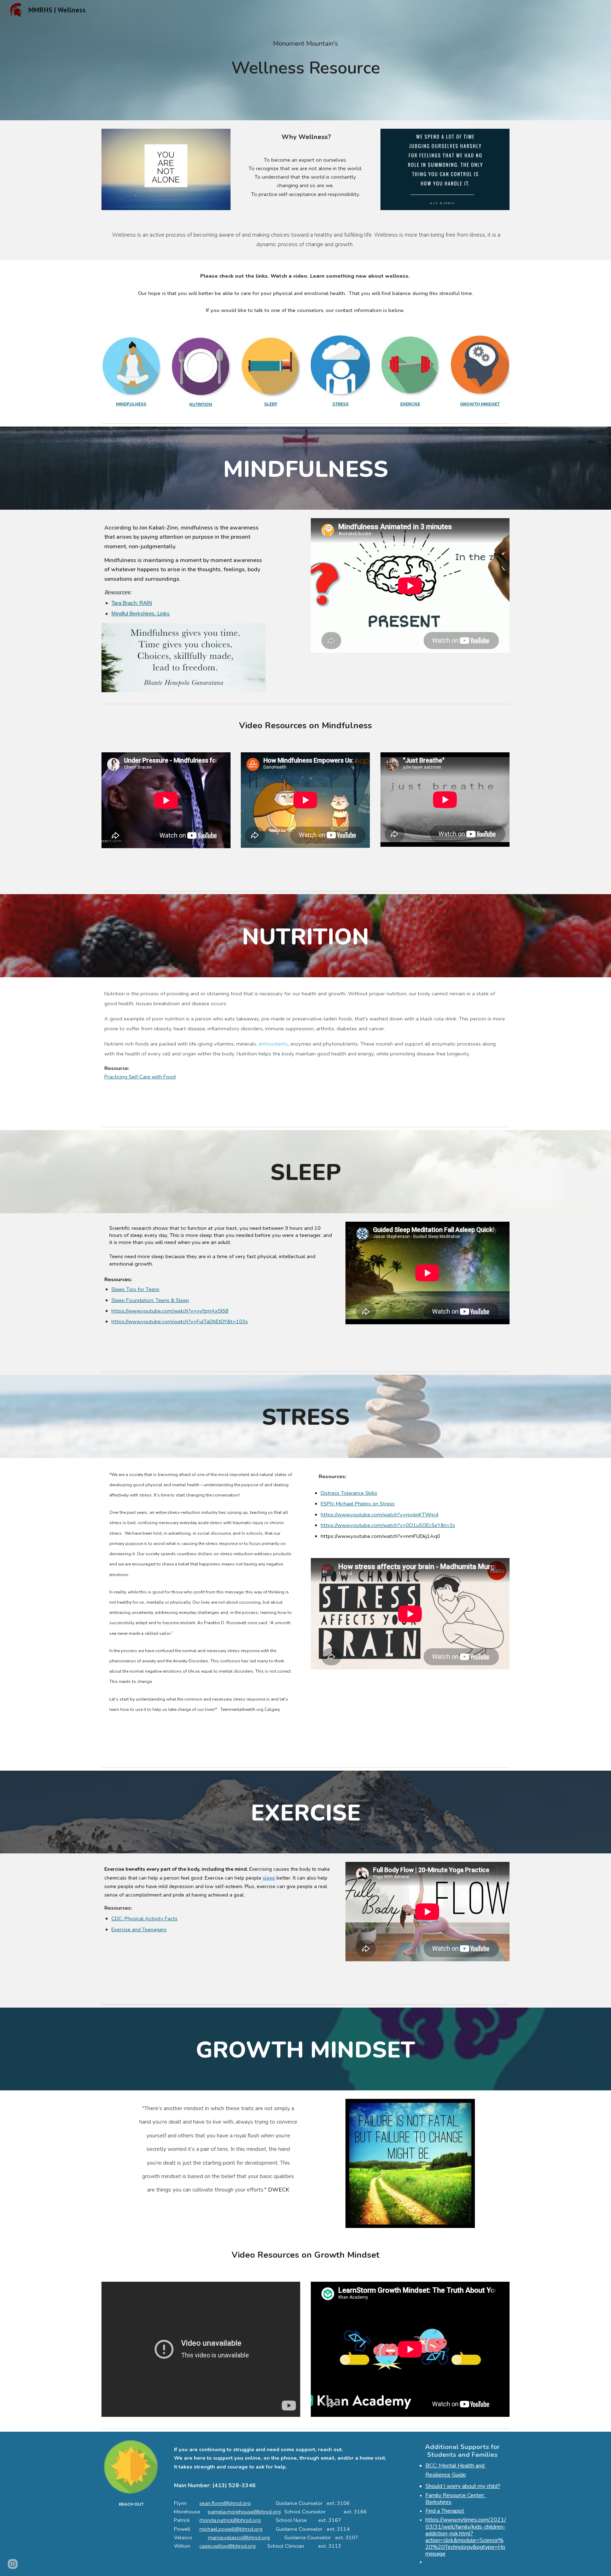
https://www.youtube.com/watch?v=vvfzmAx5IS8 (170, 1311)
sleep (269, 1878)
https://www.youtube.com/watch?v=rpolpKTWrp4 (380, 1515)
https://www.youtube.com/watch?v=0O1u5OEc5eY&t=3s (388, 1525)
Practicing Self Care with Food (140, 1077)
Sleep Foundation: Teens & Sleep (150, 1300)
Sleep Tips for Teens (135, 1289)
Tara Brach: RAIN (132, 603)
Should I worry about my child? (463, 2486)
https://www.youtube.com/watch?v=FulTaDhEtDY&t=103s (180, 1321)
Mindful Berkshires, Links (141, 614)
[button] (13, 2564)
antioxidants (273, 1044)
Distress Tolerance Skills (349, 1493)
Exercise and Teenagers (139, 1929)
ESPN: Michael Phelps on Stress (358, 1504)
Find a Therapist (445, 2511)
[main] (305, 60)
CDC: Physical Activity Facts (144, 1918)
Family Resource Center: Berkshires (456, 2499)
